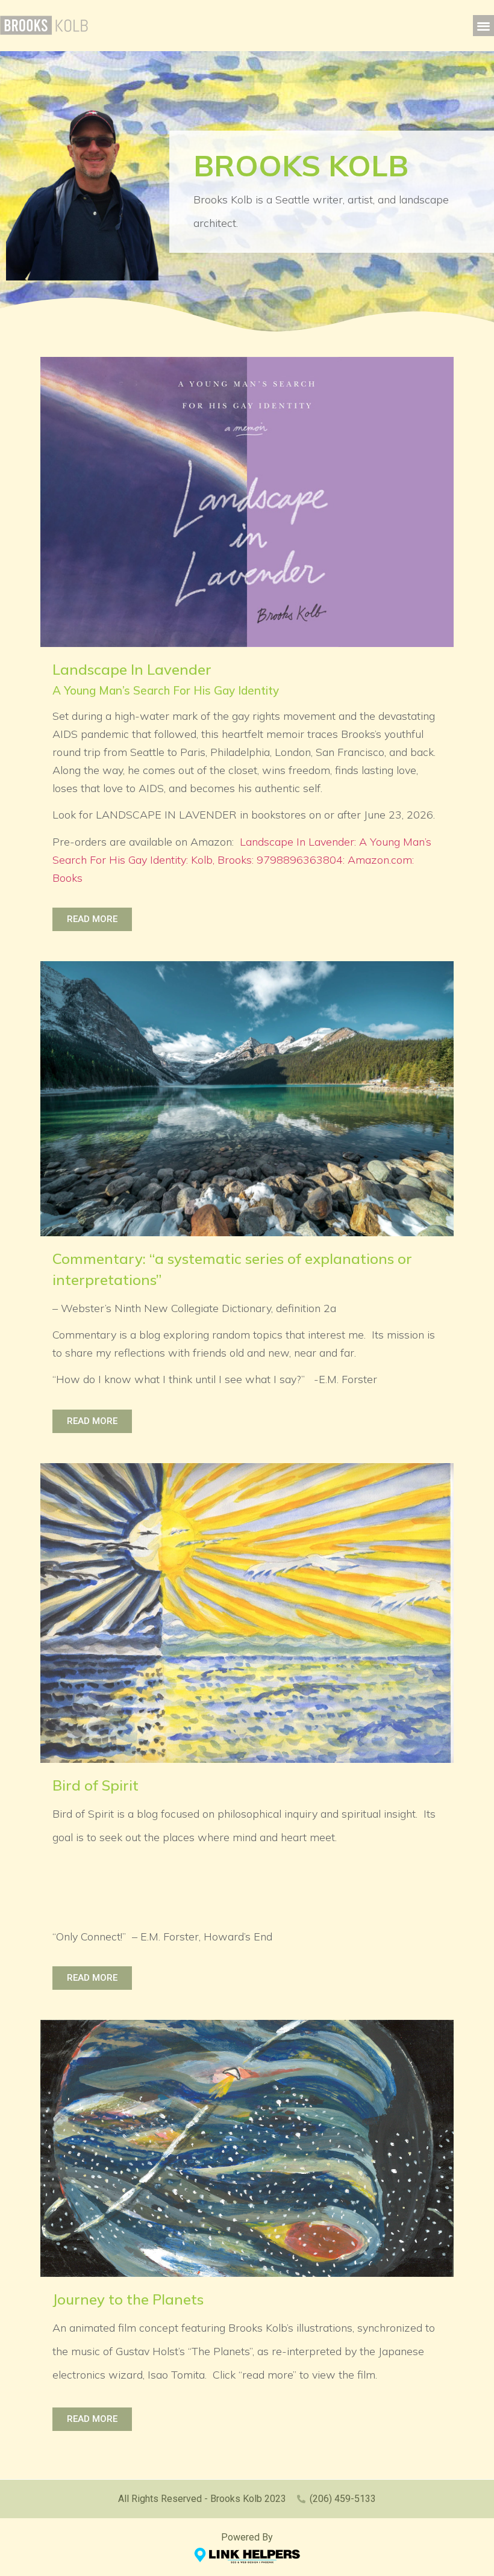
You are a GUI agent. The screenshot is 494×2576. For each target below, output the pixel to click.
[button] (483, 26)
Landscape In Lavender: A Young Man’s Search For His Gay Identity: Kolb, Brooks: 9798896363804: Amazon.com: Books (242, 860)
